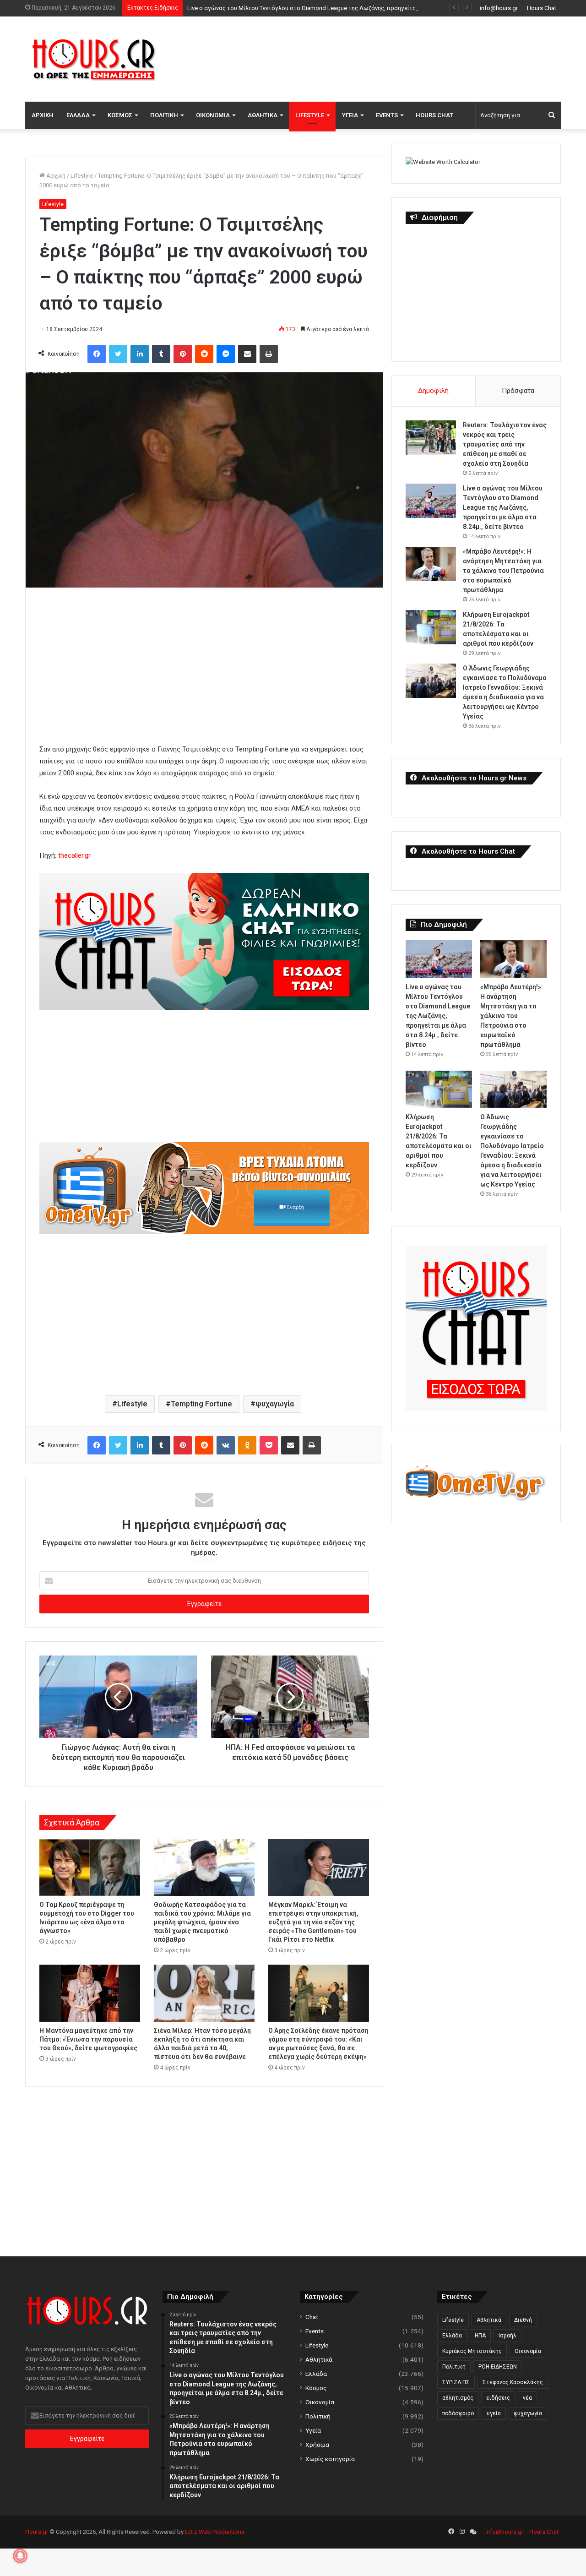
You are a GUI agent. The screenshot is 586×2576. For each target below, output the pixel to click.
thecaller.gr (74, 855)
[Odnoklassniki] (247, 1445)
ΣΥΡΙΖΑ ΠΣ (456, 2382)
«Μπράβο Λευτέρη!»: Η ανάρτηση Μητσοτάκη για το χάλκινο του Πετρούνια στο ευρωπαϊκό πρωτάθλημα (503, 571)
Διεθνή (523, 2320)
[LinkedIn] (140, 354)
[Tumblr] (161, 354)
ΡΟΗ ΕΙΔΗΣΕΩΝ (498, 2367)
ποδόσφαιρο (458, 2413)
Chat (312, 2317)
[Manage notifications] (20, 2556)
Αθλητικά (263, 115)
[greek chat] (204, 1008)
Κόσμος (120, 115)
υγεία (494, 2413)
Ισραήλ (507, 2336)
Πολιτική (164, 115)
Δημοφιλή (433, 391)
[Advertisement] (385, 58)
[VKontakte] (226, 1445)
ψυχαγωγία (275, 1404)
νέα (527, 2398)
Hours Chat (542, 8)
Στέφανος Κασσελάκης (513, 2382)
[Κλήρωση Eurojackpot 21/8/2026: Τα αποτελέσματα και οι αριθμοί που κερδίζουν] (431, 627)
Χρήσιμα (317, 2445)
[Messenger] (226, 354)
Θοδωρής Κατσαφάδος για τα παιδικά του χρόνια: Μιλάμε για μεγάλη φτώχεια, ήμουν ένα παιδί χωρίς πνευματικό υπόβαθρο (202, 1922)
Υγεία (350, 115)
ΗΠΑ (480, 2336)
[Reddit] (204, 354)
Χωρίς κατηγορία (330, 2459)
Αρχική (43, 115)
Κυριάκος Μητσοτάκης (472, 2351)
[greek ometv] (204, 1231)
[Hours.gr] (94, 59)
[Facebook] (97, 354)
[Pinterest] (183, 354)
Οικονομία (213, 115)
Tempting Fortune (201, 1404)
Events (387, 115)
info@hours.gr (499, 8)
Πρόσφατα (518, 391)
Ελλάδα (78, 115)
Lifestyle (310, 115)
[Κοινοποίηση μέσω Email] (247, 354)
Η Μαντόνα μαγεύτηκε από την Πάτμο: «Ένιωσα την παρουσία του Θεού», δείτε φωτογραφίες (88, 2039)
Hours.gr (37, 2532)
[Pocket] (269, 1445)
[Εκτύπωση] (269, 354)
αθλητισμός (458, 2398)
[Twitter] (118, 354)
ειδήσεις (498, 2398)
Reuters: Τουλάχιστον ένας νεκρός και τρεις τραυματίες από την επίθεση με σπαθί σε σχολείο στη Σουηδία (505, 444)
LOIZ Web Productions (215, 2532)
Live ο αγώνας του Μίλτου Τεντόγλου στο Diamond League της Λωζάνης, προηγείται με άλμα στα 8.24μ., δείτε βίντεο (347, 8)
